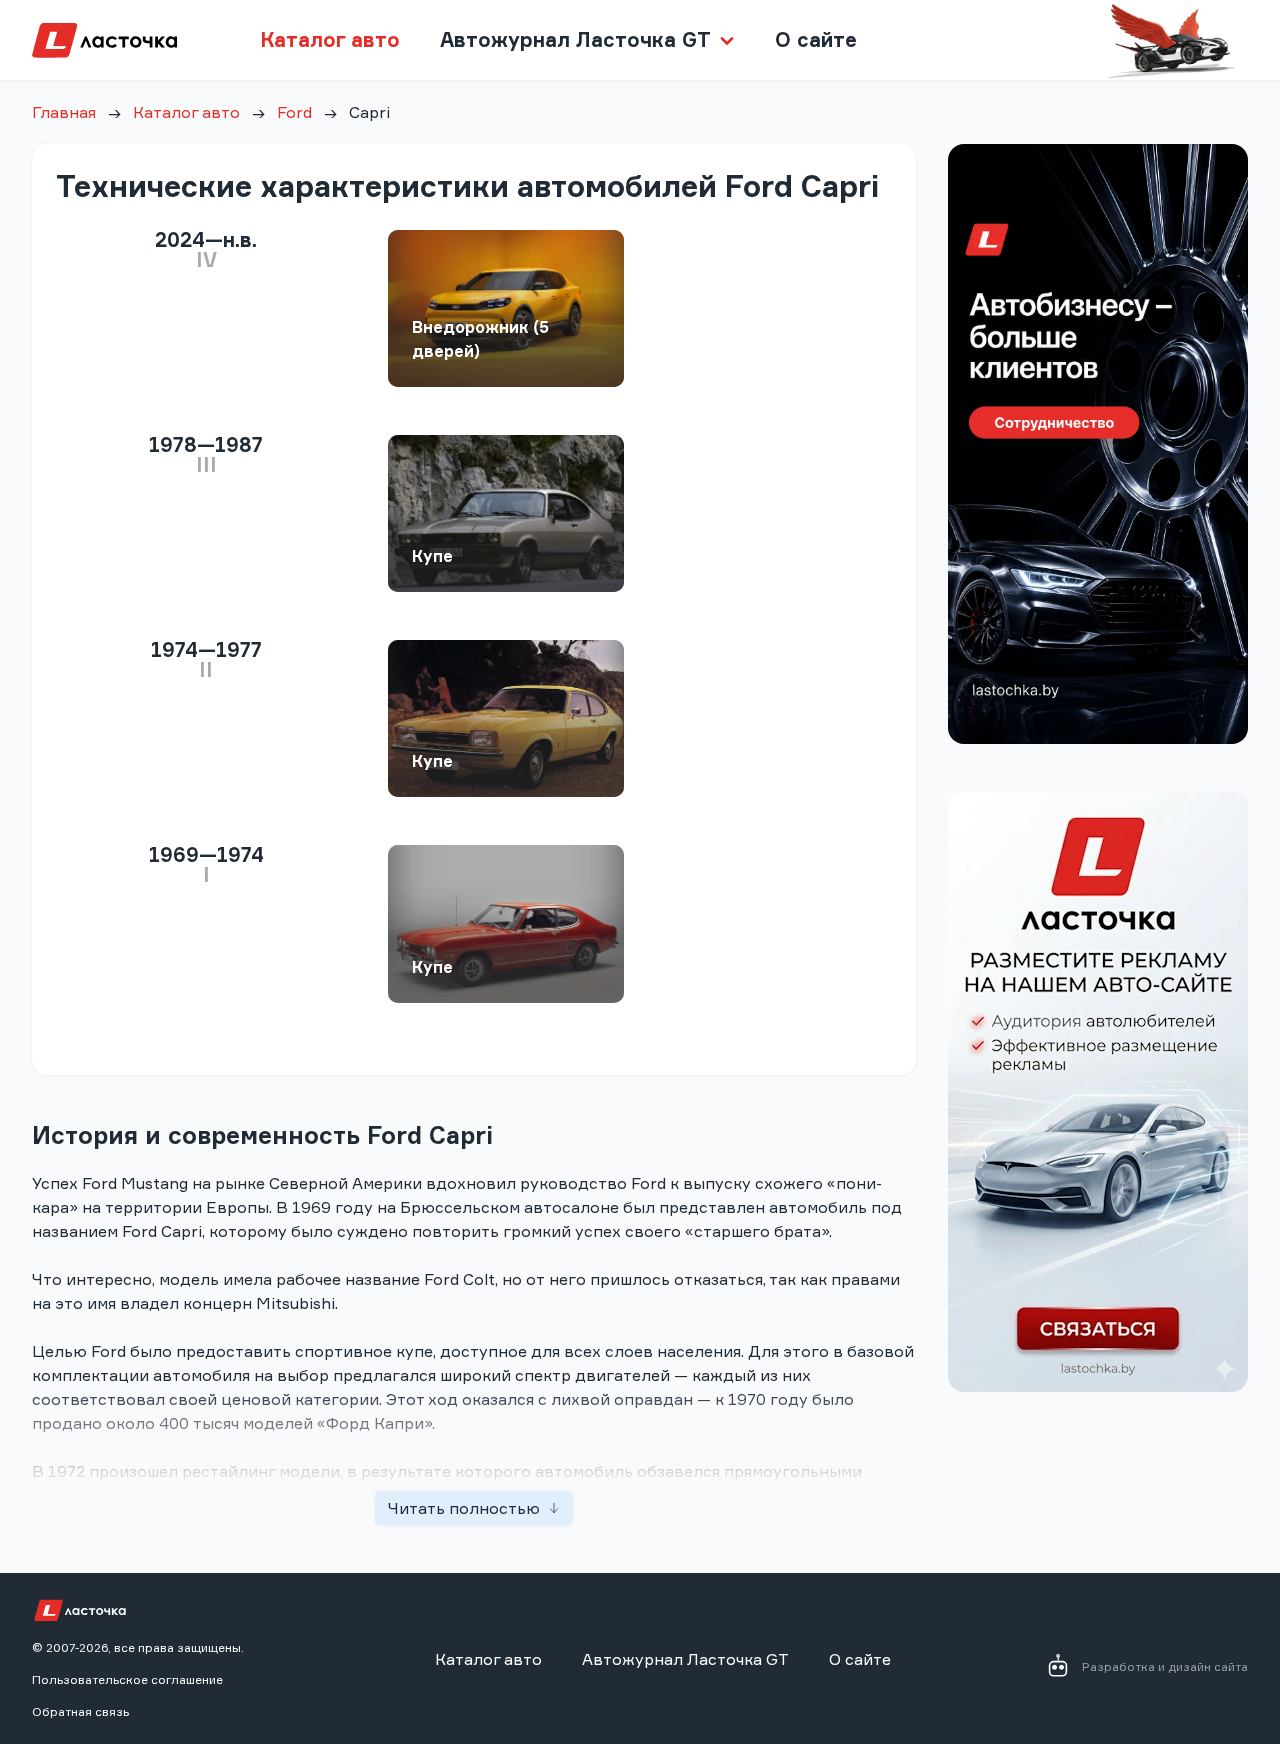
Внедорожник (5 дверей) (480, 339)
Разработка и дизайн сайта (1165, 1666)
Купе (432, 556)
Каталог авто (330, 39)
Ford (294, 112)
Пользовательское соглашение (127, 1679)
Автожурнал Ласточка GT (685, 1659)
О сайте (816, 39)
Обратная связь (80, 1711)
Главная (64, 112)
